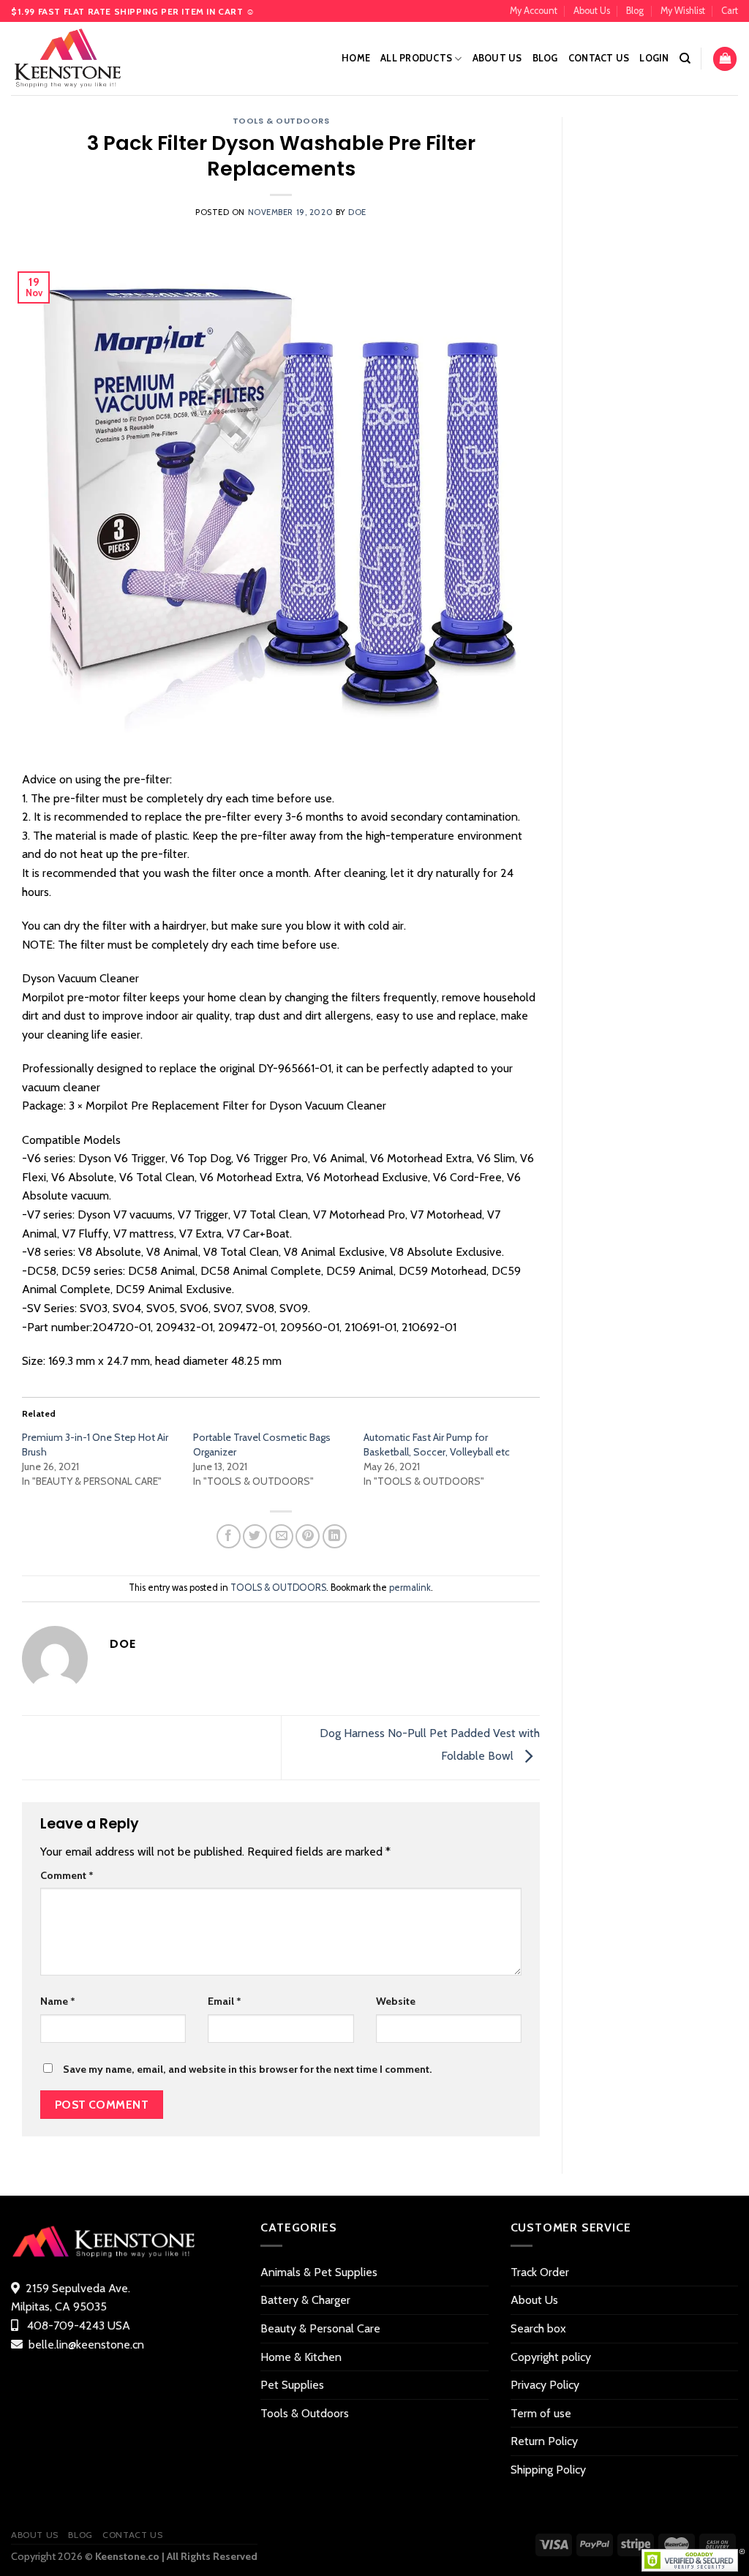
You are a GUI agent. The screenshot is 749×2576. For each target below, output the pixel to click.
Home (356, 58)
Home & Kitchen (301, 2357)
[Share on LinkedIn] (335, 1536)
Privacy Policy (545, 2385)
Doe (357, 212)
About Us (592, 11)
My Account (534, 11)
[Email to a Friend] (281, 1536)
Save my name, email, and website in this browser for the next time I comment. (247, 2069)
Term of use (541, 2413)
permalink (410, 1588)
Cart (730, 11)
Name (58, 2001)
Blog (635, 11)
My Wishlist (683, 11)
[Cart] (725, 59)
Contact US (599, 58)
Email (225, 2001)
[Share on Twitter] (255, 1536)
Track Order (540, 2272)
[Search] (685, 59)
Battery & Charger (305, 2300)
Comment (67, 1875)
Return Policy (544, 2441)
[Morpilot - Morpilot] (84, 59)
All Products (416, 58)
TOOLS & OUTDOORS (281, 121)
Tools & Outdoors (305, 2413)
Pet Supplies (292, 2385)
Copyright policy (551, 2357)
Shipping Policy (548, 2470)
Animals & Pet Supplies (319, 2272)
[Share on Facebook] (229, 1536)
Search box (538, 2328)
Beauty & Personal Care (320, 2328)
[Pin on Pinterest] (308, 1536)
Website (396, 2001)
